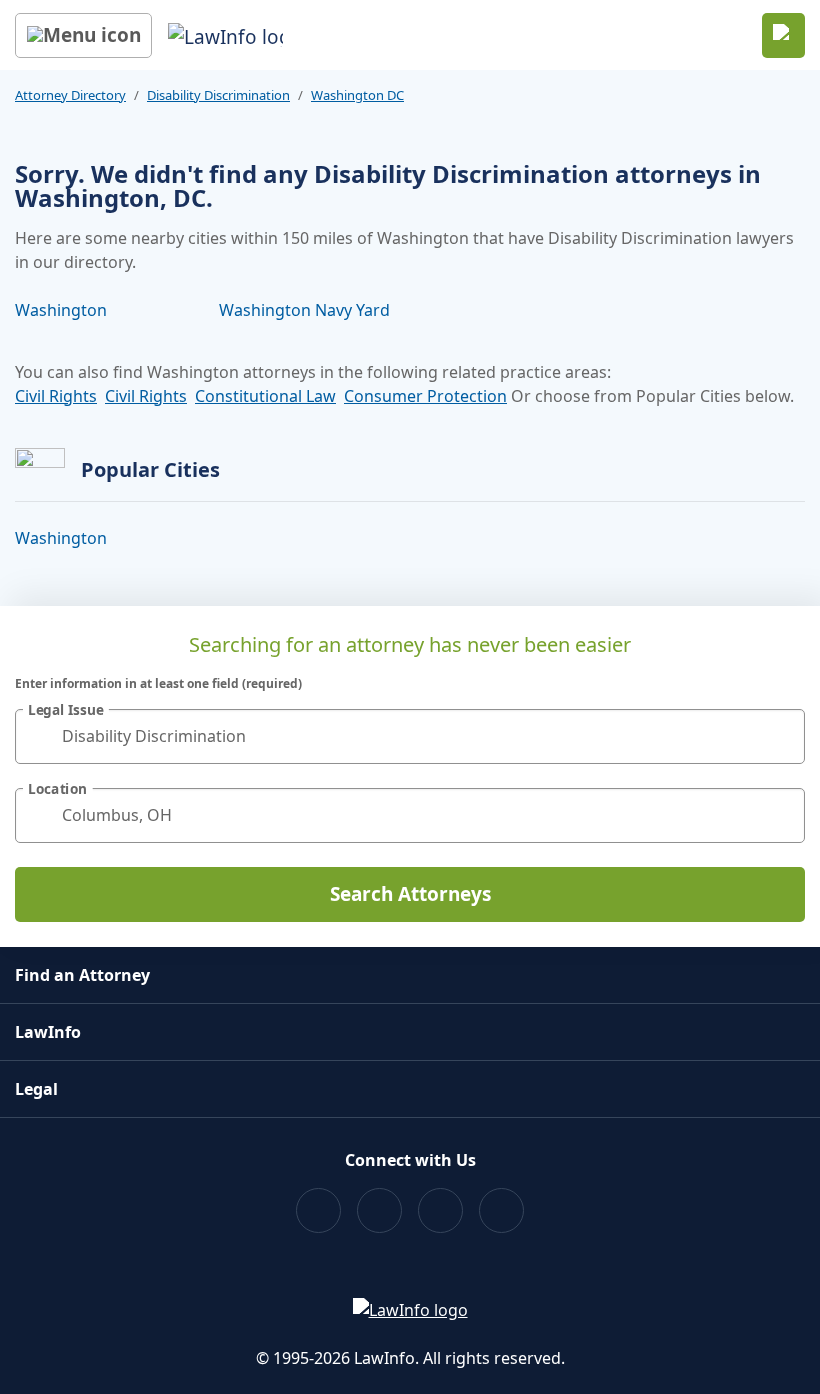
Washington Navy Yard (304, 310)
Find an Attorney (82, 975)
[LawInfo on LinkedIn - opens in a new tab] (501, 1210)
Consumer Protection (425, 396)
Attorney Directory (70, 95)
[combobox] (410, 736)
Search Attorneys (410, 894)
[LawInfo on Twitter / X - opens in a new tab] (379, 1210)
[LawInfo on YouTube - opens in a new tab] (440, 1210)
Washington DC (357, 95)
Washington (61, 310)
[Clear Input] (781, 736)
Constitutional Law (265, 396)
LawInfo (48, 1032)
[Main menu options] (83, 35)
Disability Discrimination (218, 95)
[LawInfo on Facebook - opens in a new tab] (318, 1210)
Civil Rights (56, 396)
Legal (36, 1089)
